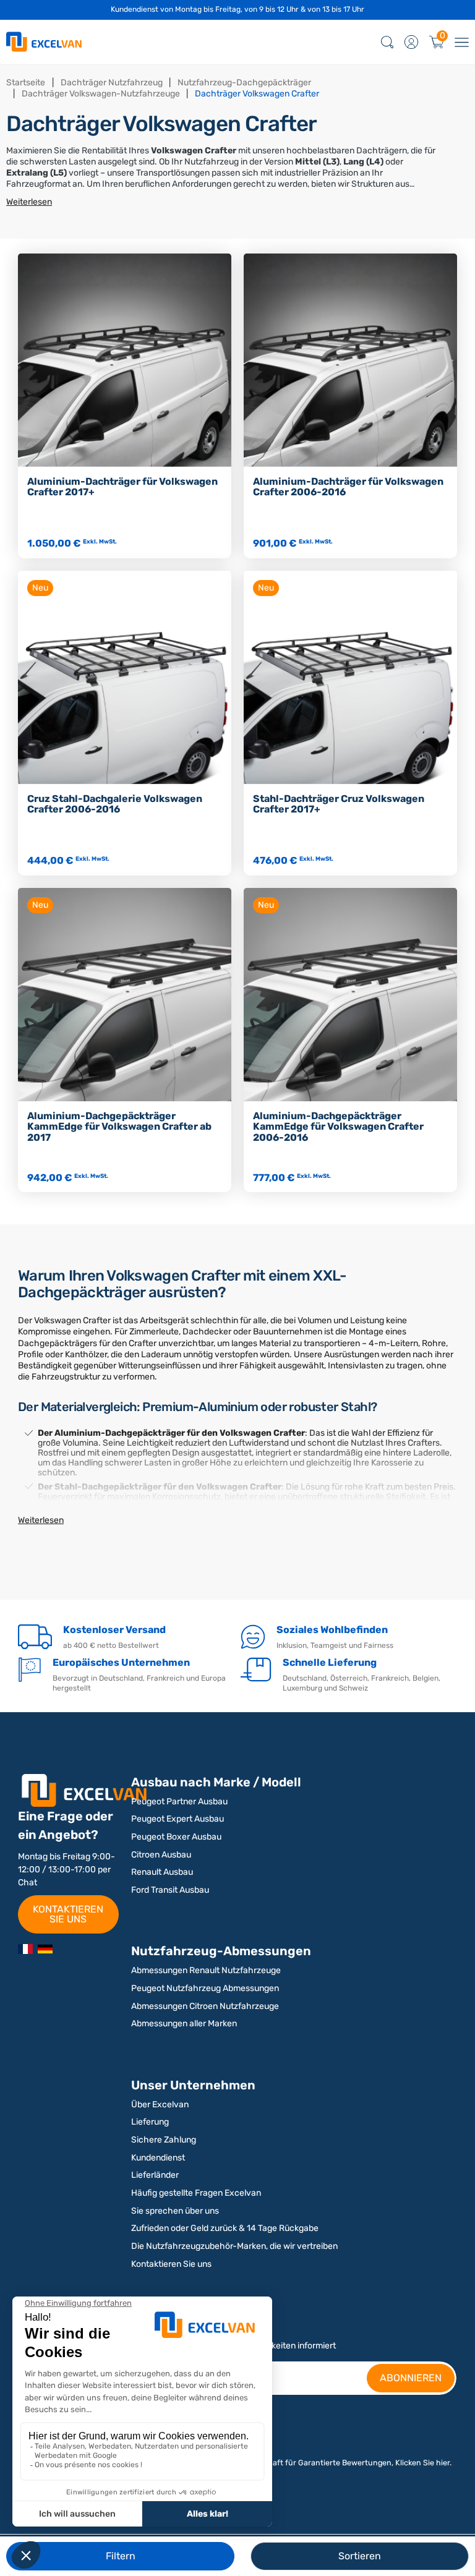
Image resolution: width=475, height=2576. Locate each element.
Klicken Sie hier (422, 2463)
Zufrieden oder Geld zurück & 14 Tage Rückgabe (225, 2228)
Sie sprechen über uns (175, 2211)
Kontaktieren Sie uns (171, 2264)
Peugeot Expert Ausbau (178, 1819)
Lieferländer (155, 2175)
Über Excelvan (160, 2105)
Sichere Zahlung (164, 2140)
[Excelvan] (45, 1949)
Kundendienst (158, 2158)
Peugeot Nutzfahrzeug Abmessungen (205, 1988)
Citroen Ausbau (161, 1855)
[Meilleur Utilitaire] (25, 1949)
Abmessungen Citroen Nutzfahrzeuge (205, 2006)
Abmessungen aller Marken (184, 2024)
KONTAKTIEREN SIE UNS (68, 1914)
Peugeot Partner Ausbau (179, 1802)
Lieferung (150, 2122)
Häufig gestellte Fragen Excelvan (196, 2193)
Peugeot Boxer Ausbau (176, 1837)
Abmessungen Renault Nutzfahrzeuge (206, 1970)
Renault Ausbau (162, 1872)
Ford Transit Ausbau (170, 1890)
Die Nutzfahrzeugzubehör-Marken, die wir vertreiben (234, 2246)
